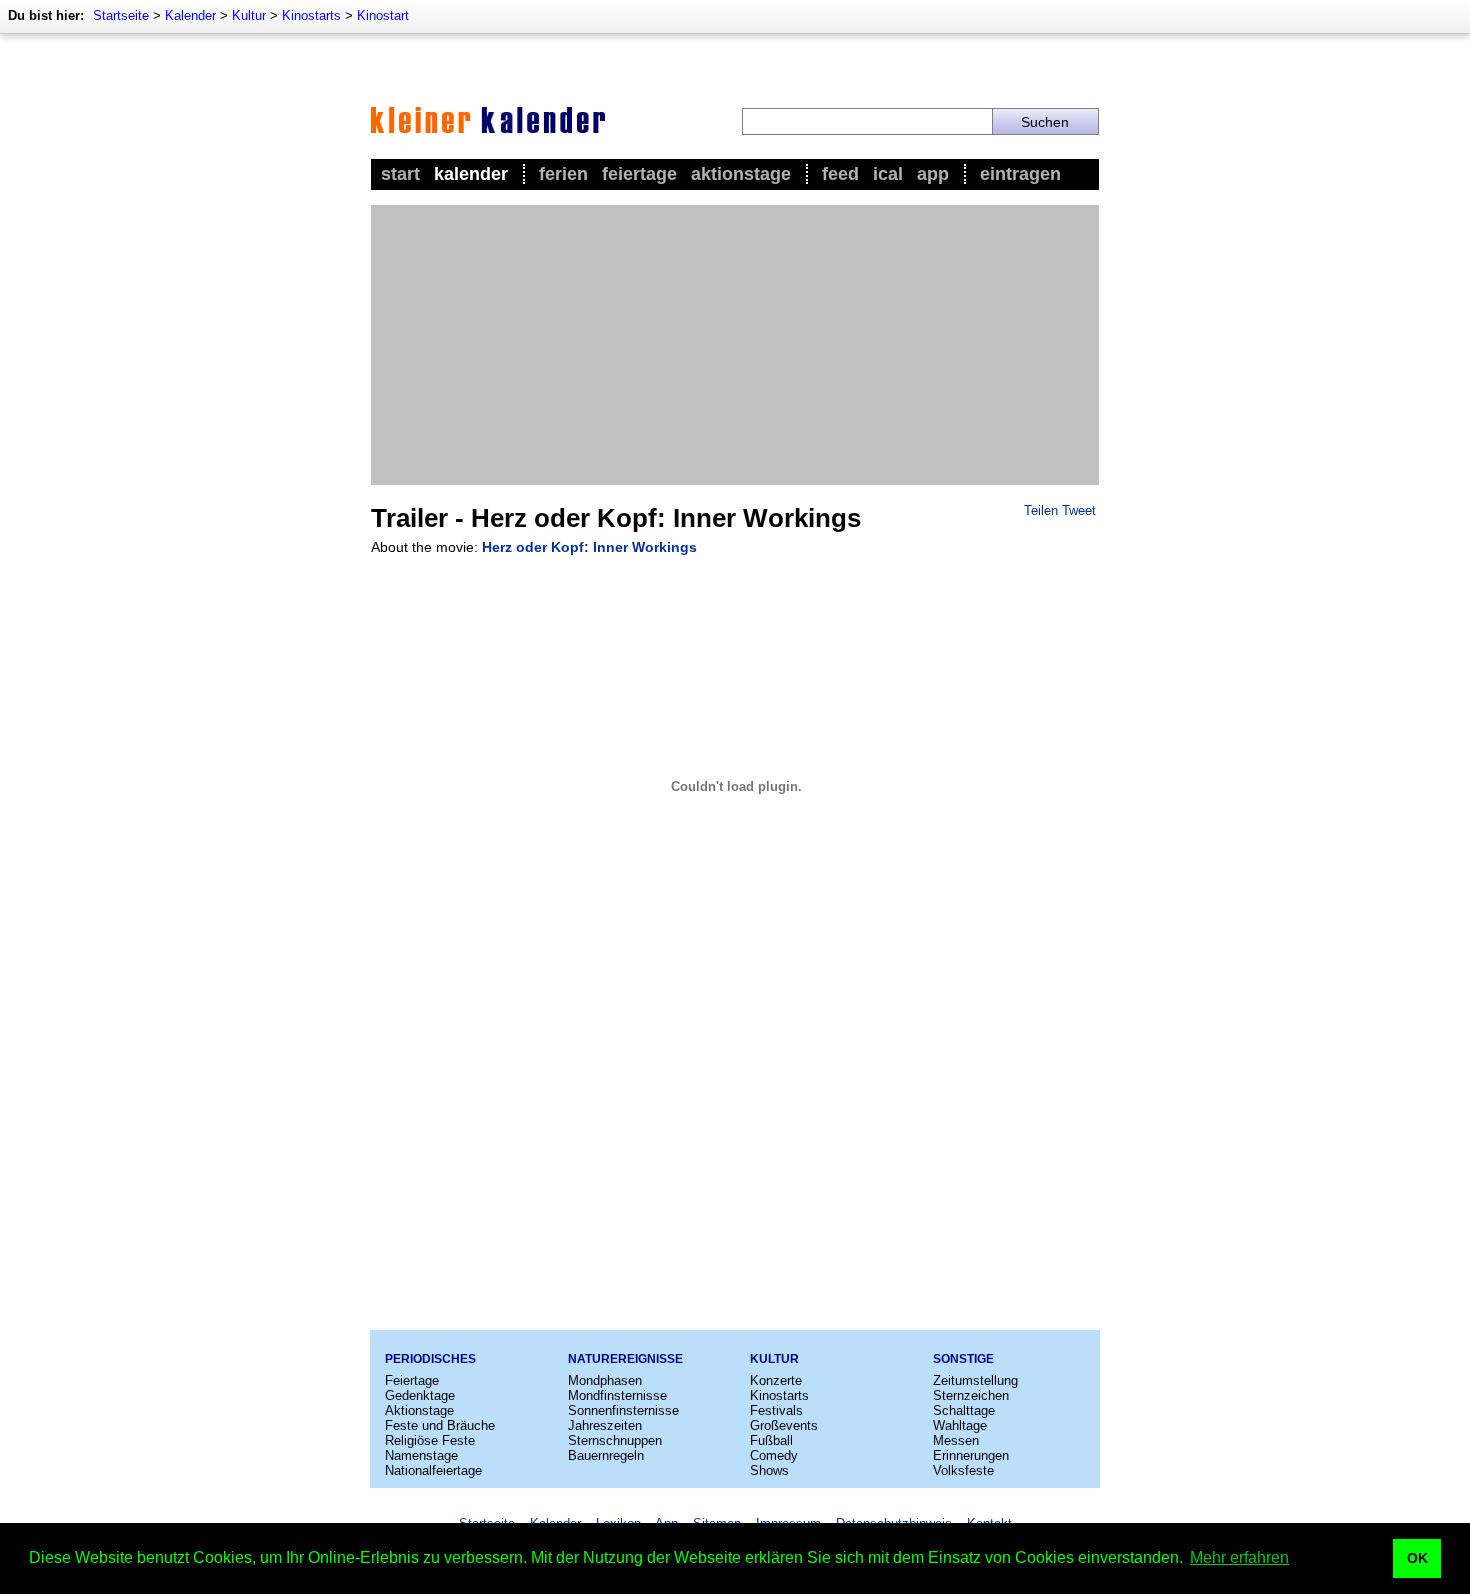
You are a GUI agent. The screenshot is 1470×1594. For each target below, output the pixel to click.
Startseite (121, 15)
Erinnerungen (971, 1455)
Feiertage (639, 174)
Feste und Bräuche (440, 1425)
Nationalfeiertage (433, 1470)
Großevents (784, 1425)
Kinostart (383, 15)
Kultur (249, 15)
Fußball (771, 1440)
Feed (840, 174)
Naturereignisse (625, 1359)
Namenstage (421, 1455)
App (933, 174)
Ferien (563, 174)
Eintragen (1020, 174)
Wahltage (960, 1425)
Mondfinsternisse (617, 1395)
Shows (769, 1470)
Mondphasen (605, 1380)
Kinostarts (311, 15)
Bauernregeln (606, 1455)
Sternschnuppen (615, 1440)
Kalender (190, 15)
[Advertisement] (735, 345)
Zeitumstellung (975, 1380)
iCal (888, 174)
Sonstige (963, 1359)
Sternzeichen (971, 1395)
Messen (956, 1440)
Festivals (776, 1410)
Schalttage (964, 1410)
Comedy (774, 1455)
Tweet (1079, 510)
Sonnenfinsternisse (623, 1410)
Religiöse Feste (430, 1440)
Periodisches (430, 1359)
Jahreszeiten (605, 1425)
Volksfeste (963, 1470)
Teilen (1041, 510)
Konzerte (776, 1380)
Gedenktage (420, 1395)
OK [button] (1417, 1558)
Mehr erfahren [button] (1239, 1557)
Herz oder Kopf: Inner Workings (589, 547)
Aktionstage (741, 174)
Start (400, 174)
